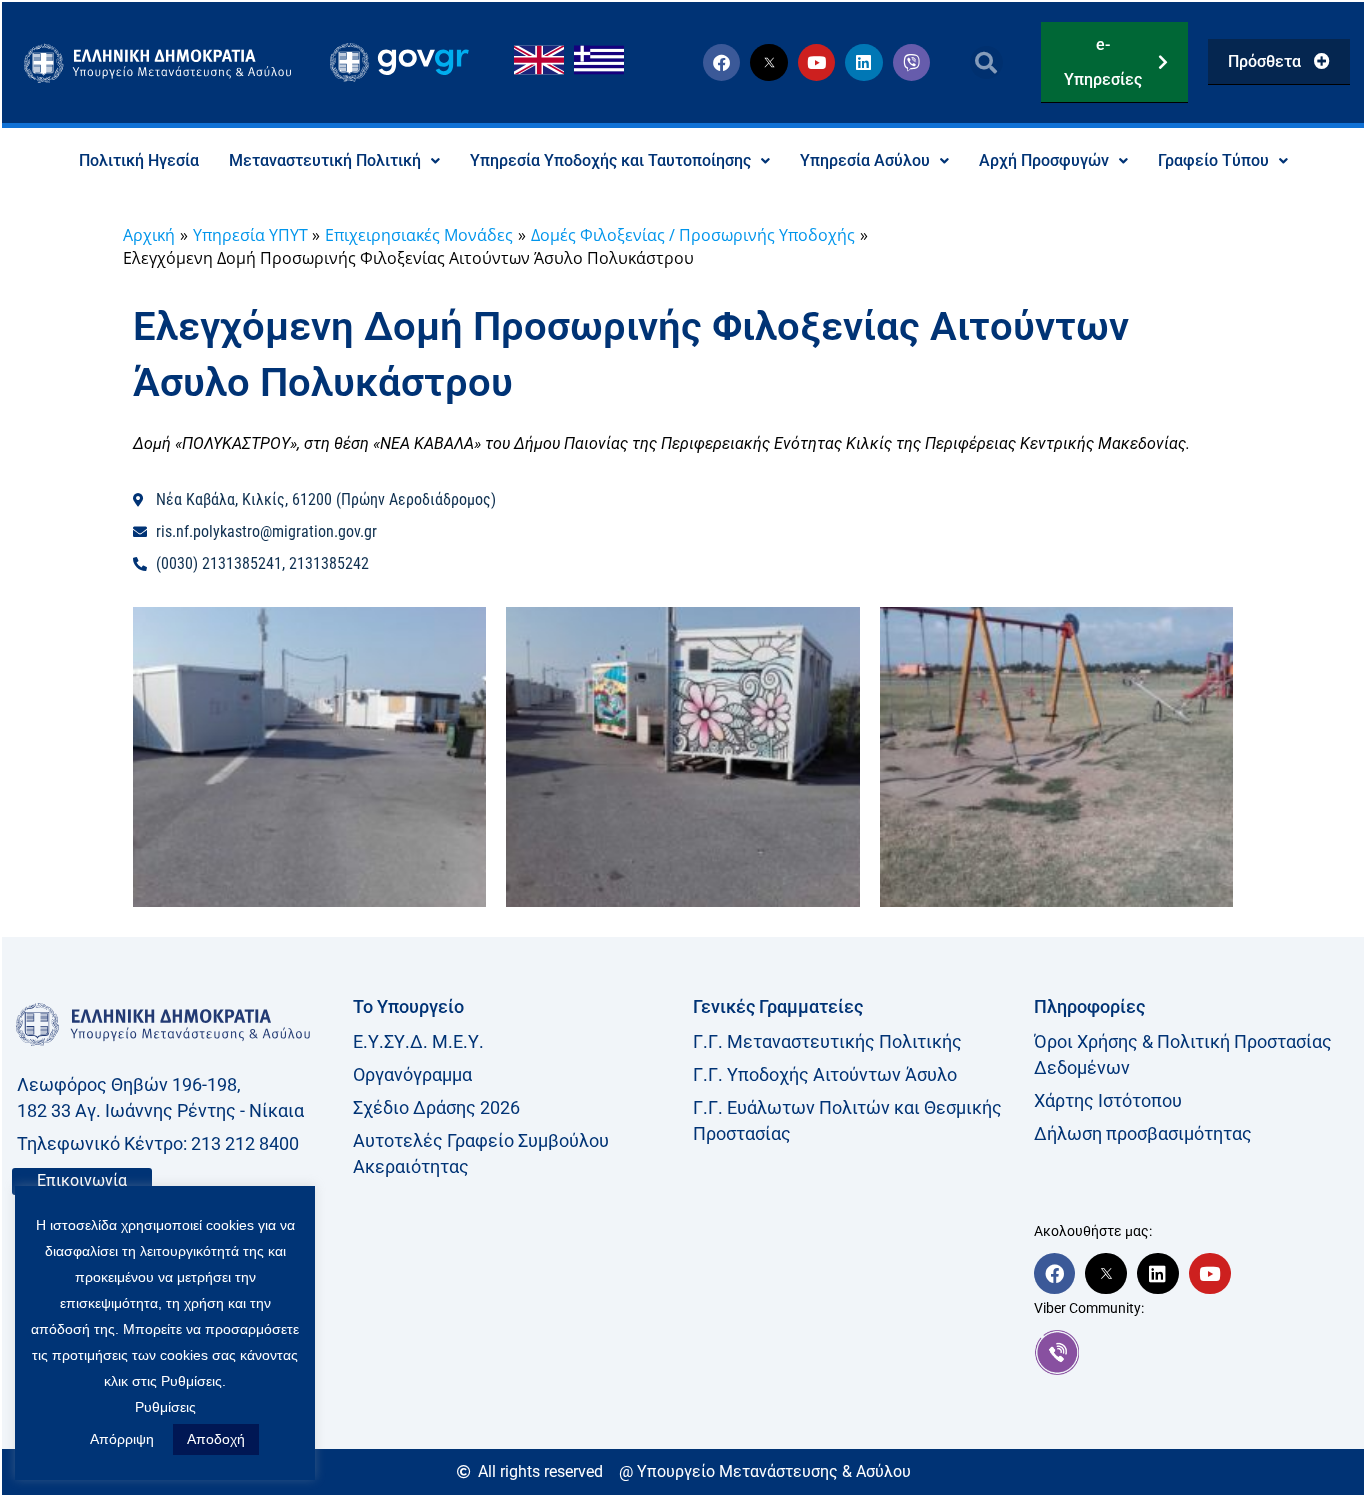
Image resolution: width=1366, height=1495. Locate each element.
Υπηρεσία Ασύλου (865, 160)
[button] (986, 62)
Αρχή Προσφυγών (1044, 160)
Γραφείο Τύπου (1213, 160)
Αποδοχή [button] (216, 1439)
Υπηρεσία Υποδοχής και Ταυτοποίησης (610, 160)
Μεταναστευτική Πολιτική (325, 160)
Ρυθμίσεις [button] (165, 1407)
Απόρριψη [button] (122, 1439)
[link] (1194, 1352)
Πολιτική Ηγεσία (139, 160)
